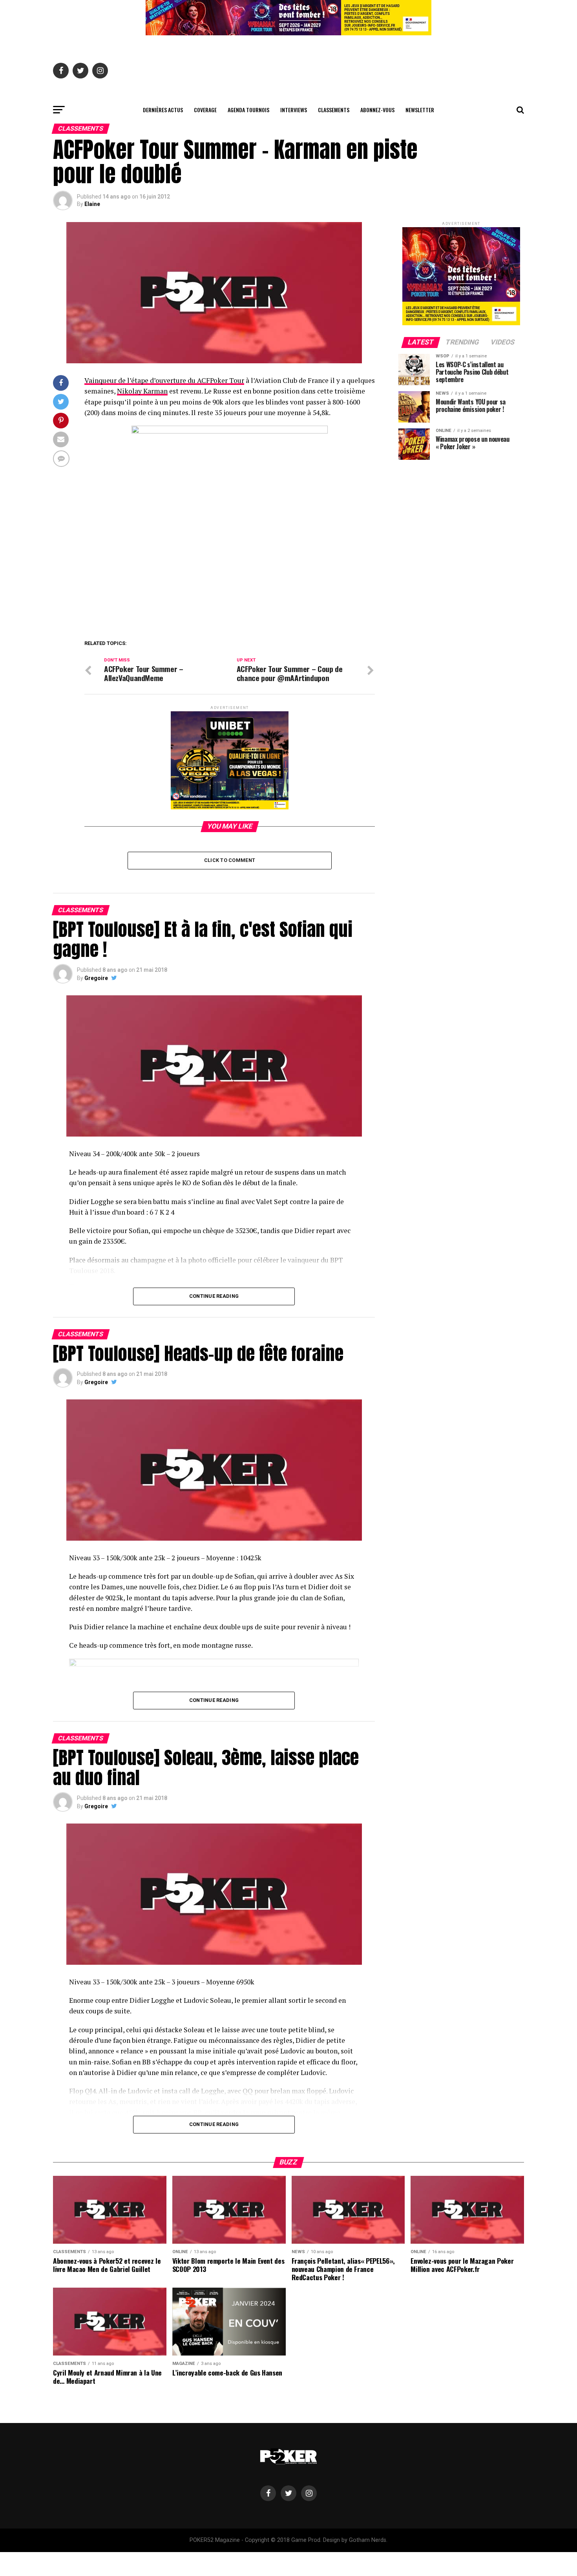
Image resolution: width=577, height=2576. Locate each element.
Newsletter (420, 110)
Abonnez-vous (377, 110)
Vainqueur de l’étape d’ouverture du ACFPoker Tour (164, 380)
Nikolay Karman (142, 391)
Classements (334, 110)
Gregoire (96, 978)
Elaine (92, 204)
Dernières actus (163, 110)
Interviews (294, 110)
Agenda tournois (248, 110)
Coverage (205, 110)
